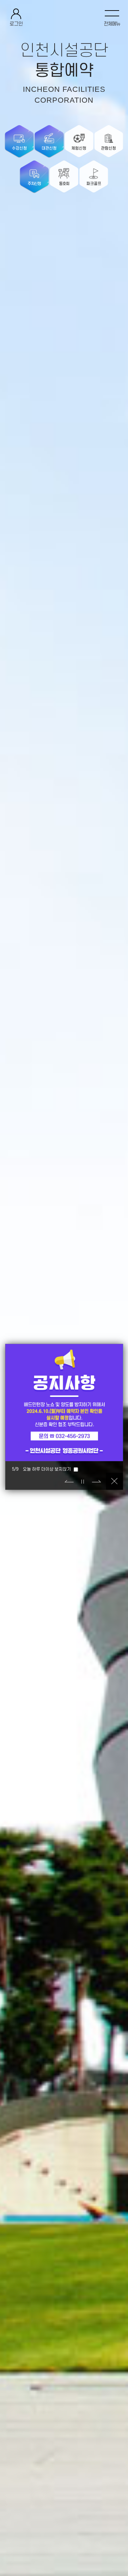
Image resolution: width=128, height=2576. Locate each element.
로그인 (16, 24)
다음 (96, 1481)
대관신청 (49, 148)
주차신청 (34, 184)
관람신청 (109, 148)
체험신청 (79, 148)
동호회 (64, 184)
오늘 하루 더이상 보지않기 (47, 1469)
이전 (69, 1481)
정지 (83, 1481)
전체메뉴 (112, 24)
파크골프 (94, 184)
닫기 (114, 1481)
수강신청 (19, 148)
